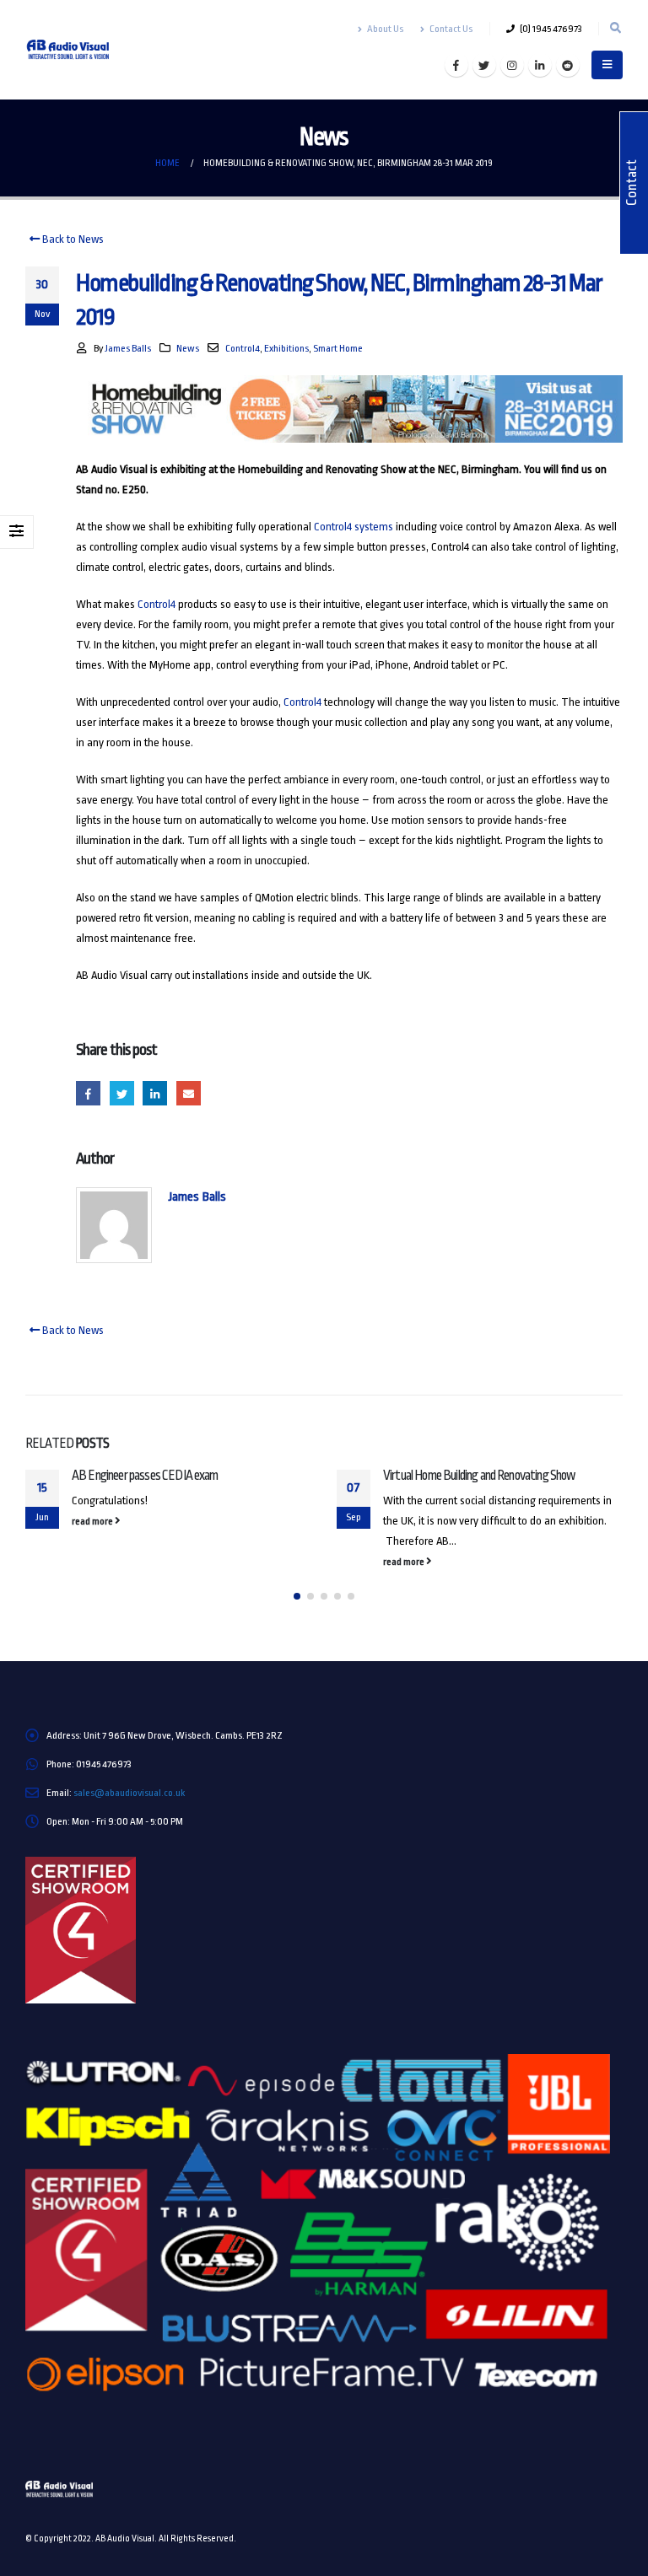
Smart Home (338, 348)
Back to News (72, 239)
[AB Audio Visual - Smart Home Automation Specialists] (72, 50)
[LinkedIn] (540, 65)
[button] (297, 1596)
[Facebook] (456, 65)
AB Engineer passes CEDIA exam (145, 1476)
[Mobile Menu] (607, 65)
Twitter (122, 1093)
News (188, 348)
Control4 (243, 348)
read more (93, 1521)
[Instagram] (512, 65)
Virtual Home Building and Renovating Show (479, 1476)
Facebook (88, 1093)
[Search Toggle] (615, 29)
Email (189, 1093)
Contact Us (451, 29)
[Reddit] (568, 65)
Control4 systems (354, 527)
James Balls (128, 348)
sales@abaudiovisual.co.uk (129, 1793)
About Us (385, 29)
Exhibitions (286, 348)
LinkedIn (155, 1093)
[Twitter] (484, 65)
